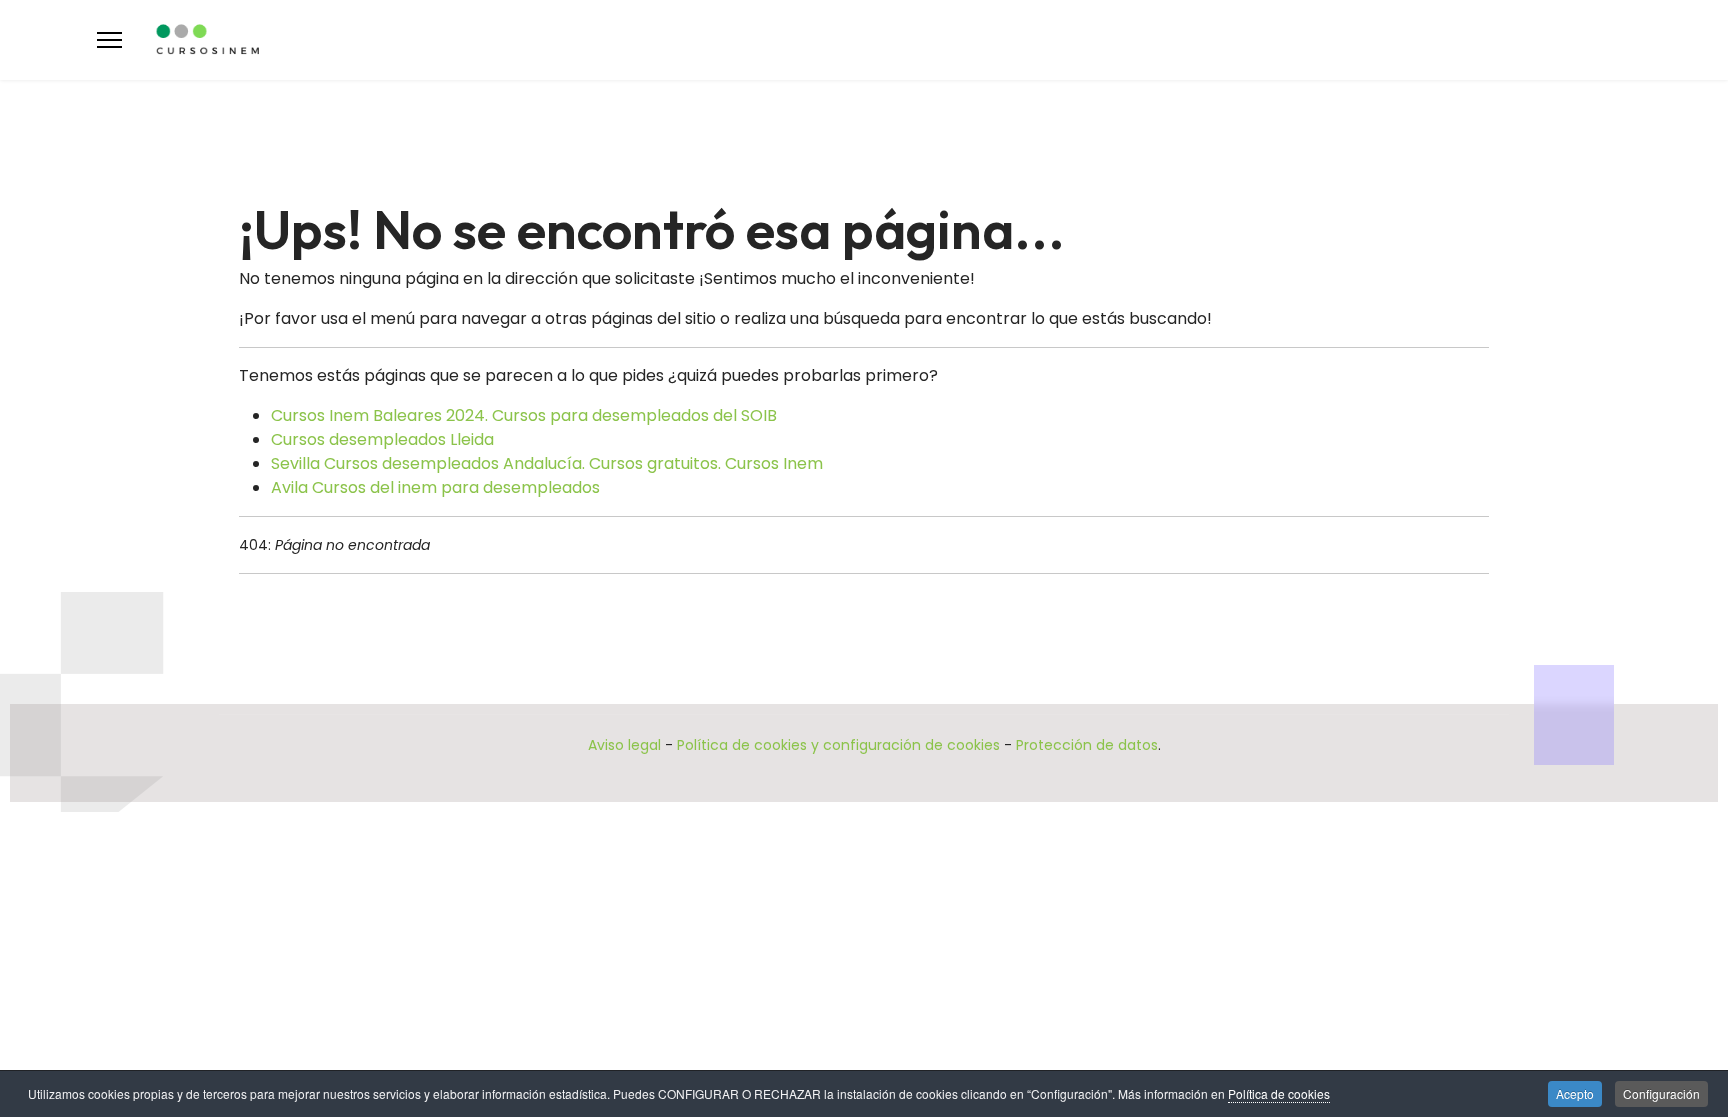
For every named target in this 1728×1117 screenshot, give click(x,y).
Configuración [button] (1661, 1093)
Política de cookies (1279, 1093)
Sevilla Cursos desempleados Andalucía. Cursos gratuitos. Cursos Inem (547, 463)
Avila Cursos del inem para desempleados (435, 487)
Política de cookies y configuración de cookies (838, 745)
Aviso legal (624, 745)
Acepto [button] (1575, 1093)
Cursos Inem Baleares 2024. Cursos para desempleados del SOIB (524, 415)
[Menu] (109, 40)
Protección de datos (1087, 745)
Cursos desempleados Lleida (382, 439)
